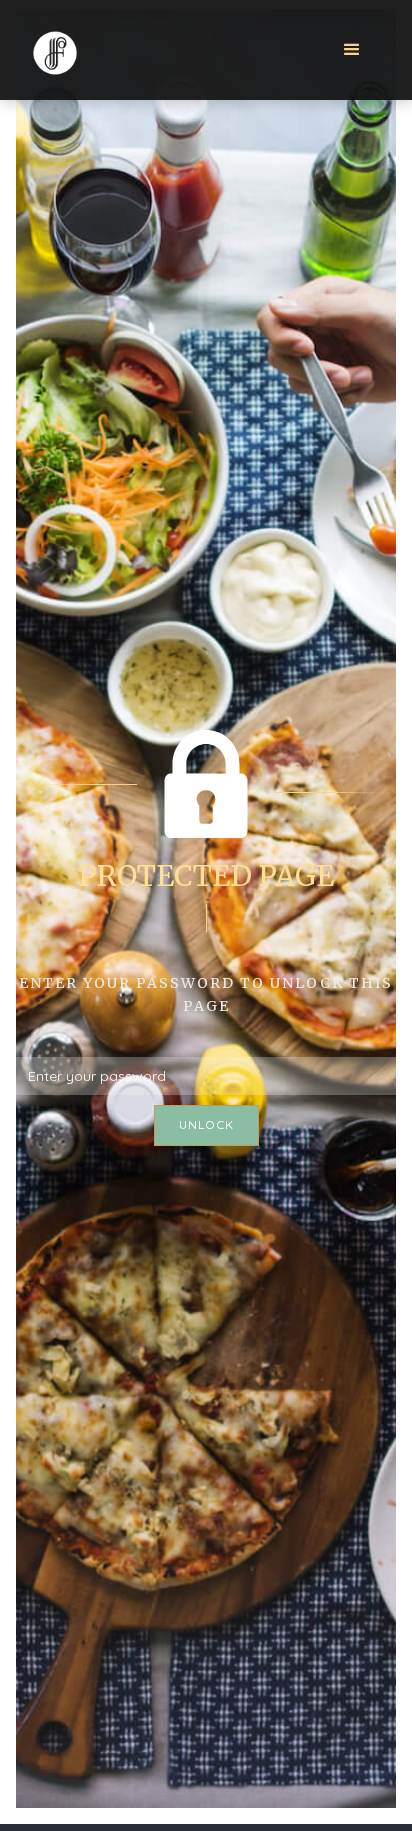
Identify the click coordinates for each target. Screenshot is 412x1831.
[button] (352, 50)
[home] (54, 48)
